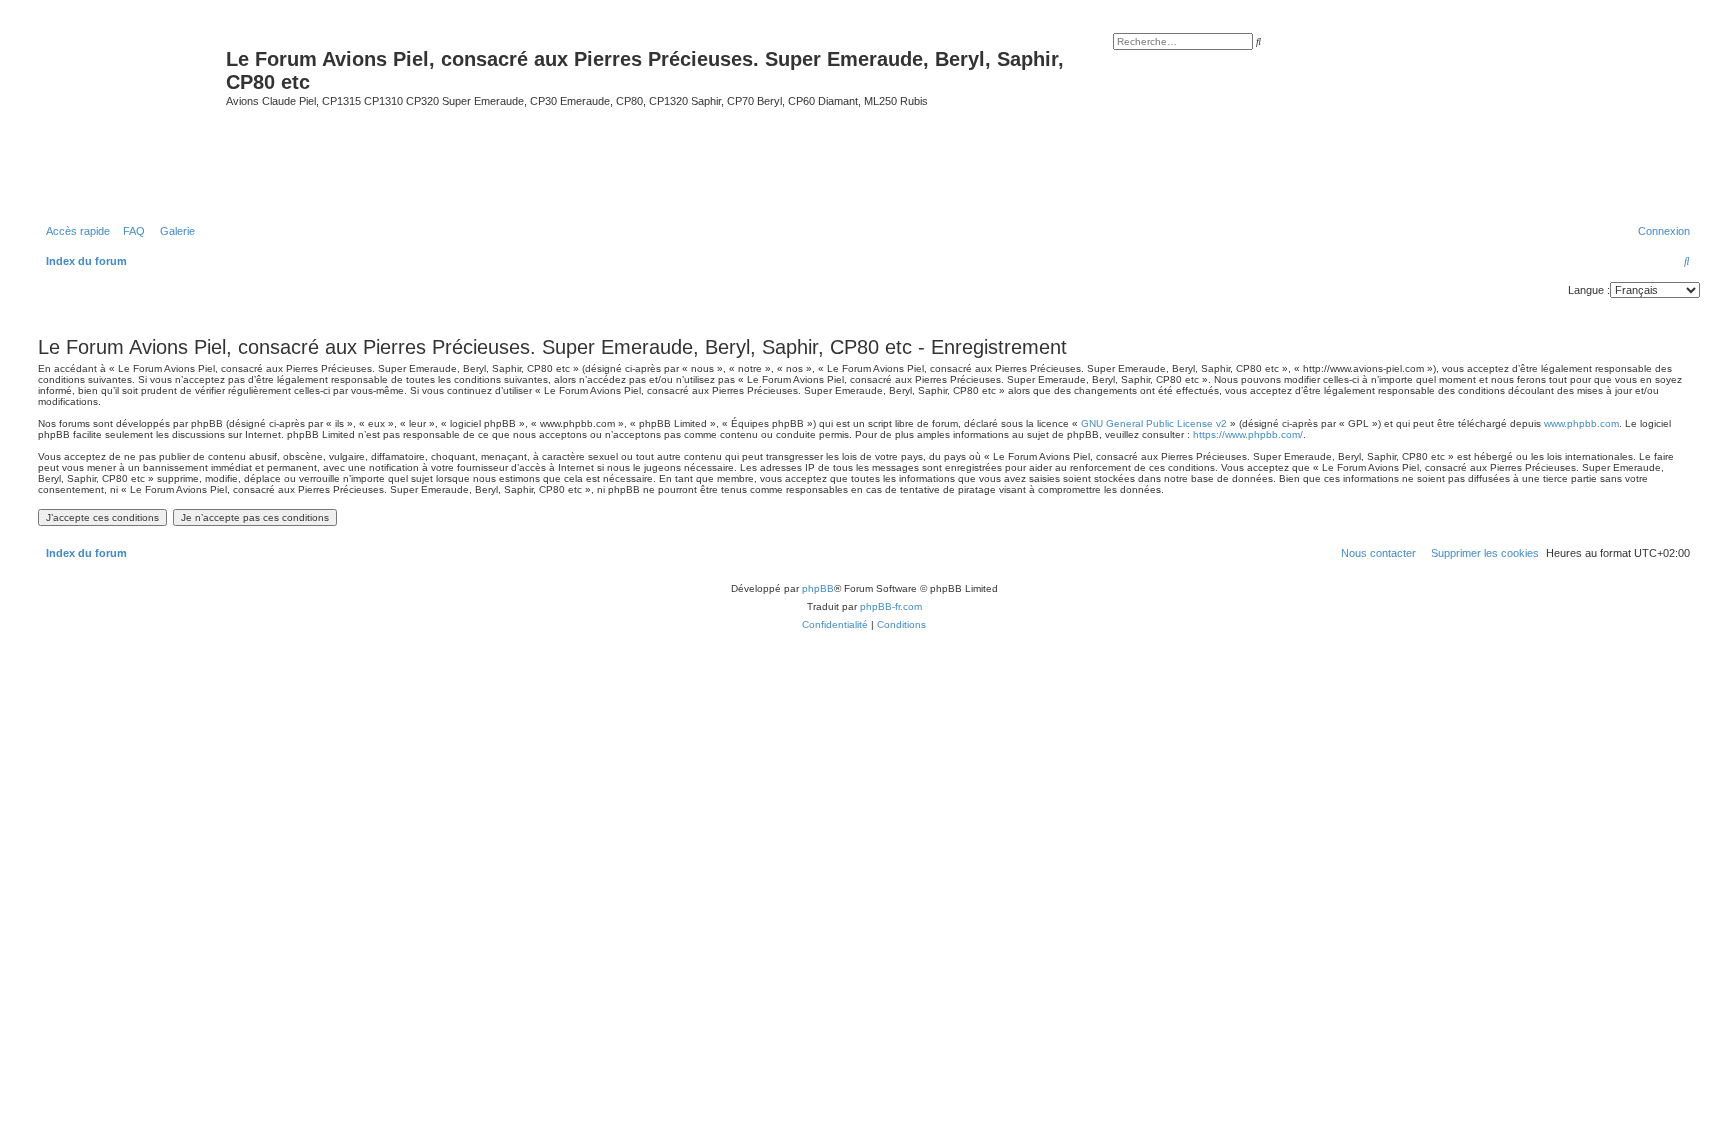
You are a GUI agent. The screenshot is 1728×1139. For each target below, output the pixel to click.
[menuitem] (130, 231)
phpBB (818, 588)
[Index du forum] (129, 118)
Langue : (1589, 290)
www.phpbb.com (1581, 423)
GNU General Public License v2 (1154, 423)
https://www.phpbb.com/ (1248, 434)
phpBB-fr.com (891, 606)
